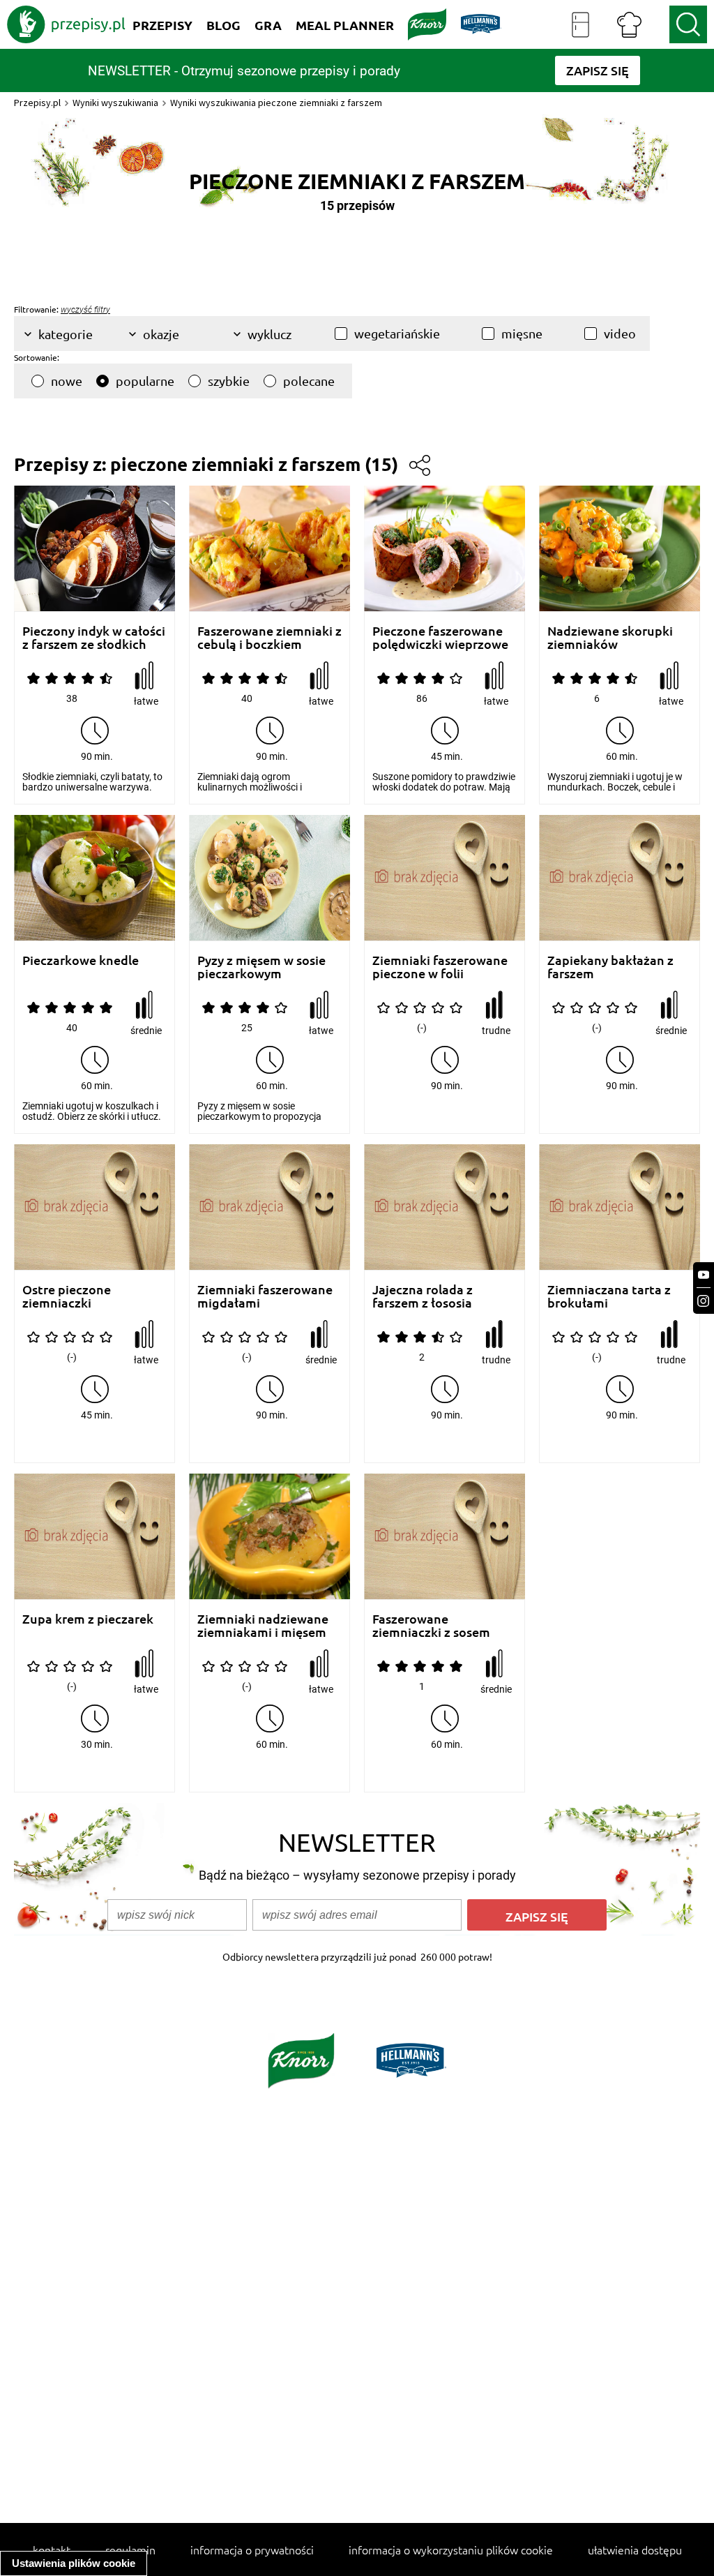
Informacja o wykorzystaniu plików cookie (451, 2549)
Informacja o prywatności (252, 2549)
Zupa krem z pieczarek (88, 1619)
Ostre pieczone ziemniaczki (67, 1296)
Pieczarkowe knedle (81, 960)
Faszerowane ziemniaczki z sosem (431, 1625)
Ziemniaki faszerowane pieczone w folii (440, 967)
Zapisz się (537, 1916)
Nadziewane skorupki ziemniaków (610, 637)
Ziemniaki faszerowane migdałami (265, 1296)
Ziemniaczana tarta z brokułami (609, 1296)
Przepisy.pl (37, 103)
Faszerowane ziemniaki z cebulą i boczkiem (269, 637)
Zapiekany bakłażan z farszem (610, 967)
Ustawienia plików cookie (74, 2563)
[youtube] (704, 1275)
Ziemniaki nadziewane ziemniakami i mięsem (263, 1625)
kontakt (52, 2549)
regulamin (130, 2549)
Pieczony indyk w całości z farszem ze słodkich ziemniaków (94, 637)
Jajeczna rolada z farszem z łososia (423, 1296)
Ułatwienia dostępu (635, 2549)
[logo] (66, 24)
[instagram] (704, 1301)
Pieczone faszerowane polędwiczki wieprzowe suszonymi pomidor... (440, 637)
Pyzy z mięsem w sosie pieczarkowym (261, 967)
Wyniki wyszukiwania (115, 103)
